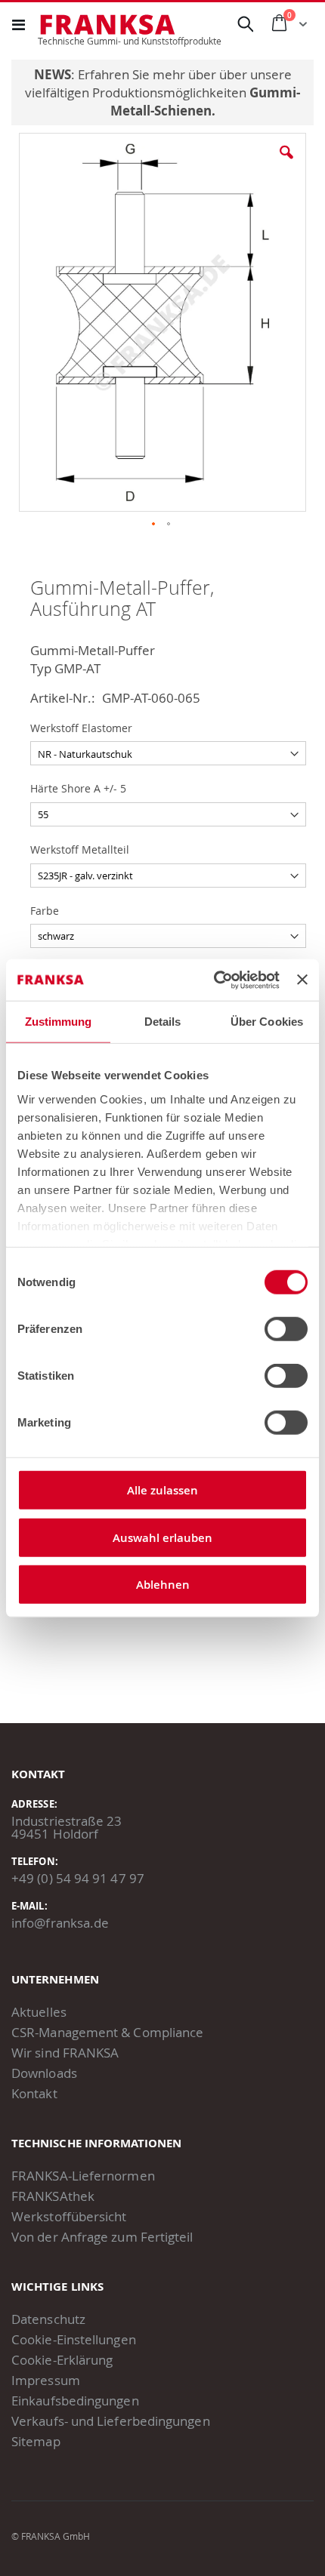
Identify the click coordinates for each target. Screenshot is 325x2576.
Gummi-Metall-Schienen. (206, 102)
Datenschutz (48, 2319)
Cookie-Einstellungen (74, 2339)
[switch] (286, 1331)
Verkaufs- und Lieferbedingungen (111, 2421)
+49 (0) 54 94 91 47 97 (78, 1878)
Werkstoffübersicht (69, 2216)
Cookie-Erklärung (62, 2360)
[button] (286, 164)
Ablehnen (163, 1585)
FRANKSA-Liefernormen (83, 2176)
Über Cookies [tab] (267, 1022)
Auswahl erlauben (162, 1537)
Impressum (46, 2380)
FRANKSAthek (53, 2196)
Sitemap (36, 2441)
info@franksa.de (60, 1923)
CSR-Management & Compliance (107, 2032)
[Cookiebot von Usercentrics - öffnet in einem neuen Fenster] (214, 980)
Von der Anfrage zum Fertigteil (102, 2237)
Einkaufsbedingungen (75, 2401)
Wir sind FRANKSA (65, 2053)
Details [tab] (163, 1022)
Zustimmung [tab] (59, 1022)
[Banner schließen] (302, 980)
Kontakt (34, 2093)
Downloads (44, 2073)
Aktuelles (39, 2012)
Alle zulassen (162, 1490)
